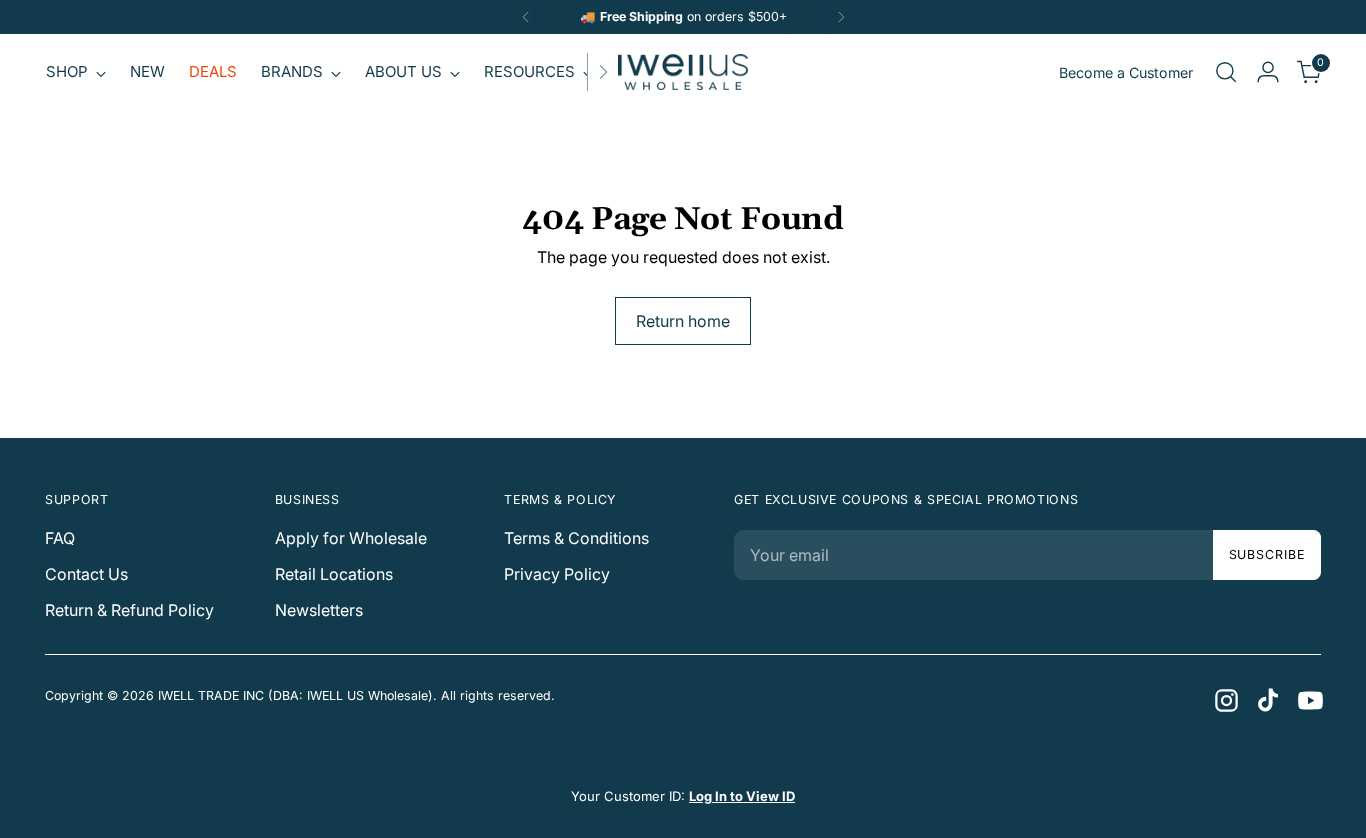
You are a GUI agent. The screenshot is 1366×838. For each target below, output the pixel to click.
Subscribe (1267, 554)
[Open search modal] (1226, 72)
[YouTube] (1309, 699)
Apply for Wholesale (351, 538)
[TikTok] (1267, 699)
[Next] (841, 17)
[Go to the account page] (1268, 72)
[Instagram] (1225, 699)
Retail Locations (334, 574)
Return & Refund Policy (129, 610)
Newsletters (319, 610)
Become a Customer (1126, 72)
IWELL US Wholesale (367, 695)
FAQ (60, 538)
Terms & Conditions (576, 538)
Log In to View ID (742, 796)
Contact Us (86, 574)
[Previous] (526, 17)
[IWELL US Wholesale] (683, 72)
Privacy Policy (557, 574)
